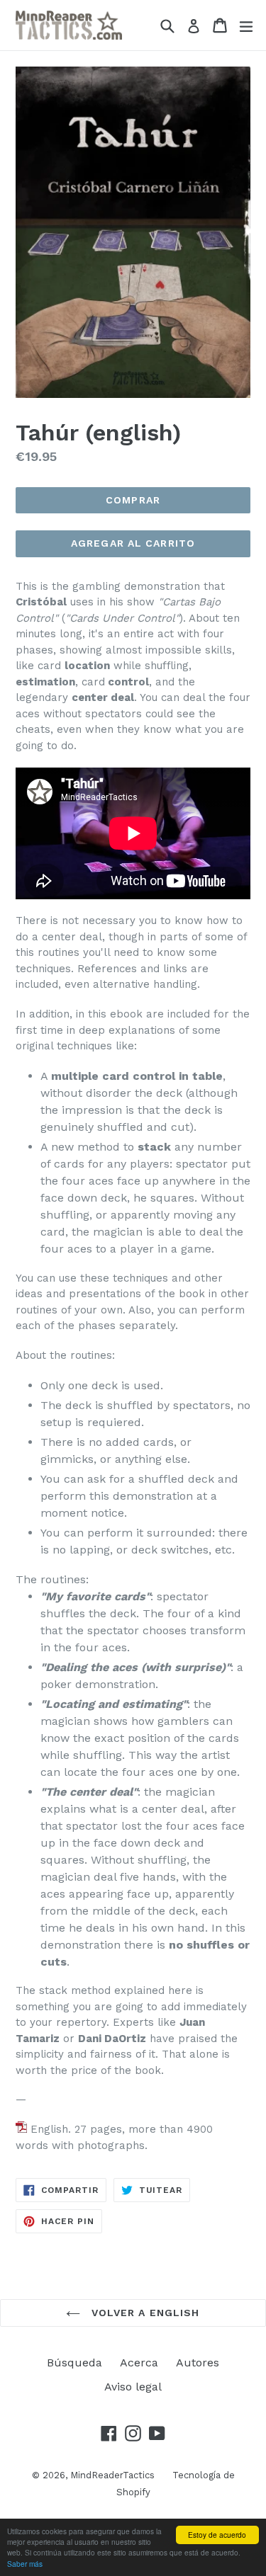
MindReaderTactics (112, 2475)
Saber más (25, 2564)
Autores (198, 2363)
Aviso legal (133, 2387)
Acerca (139, 2363)
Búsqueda (74, 2363)
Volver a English (143, 2313)
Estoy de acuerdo (217, 2535)
